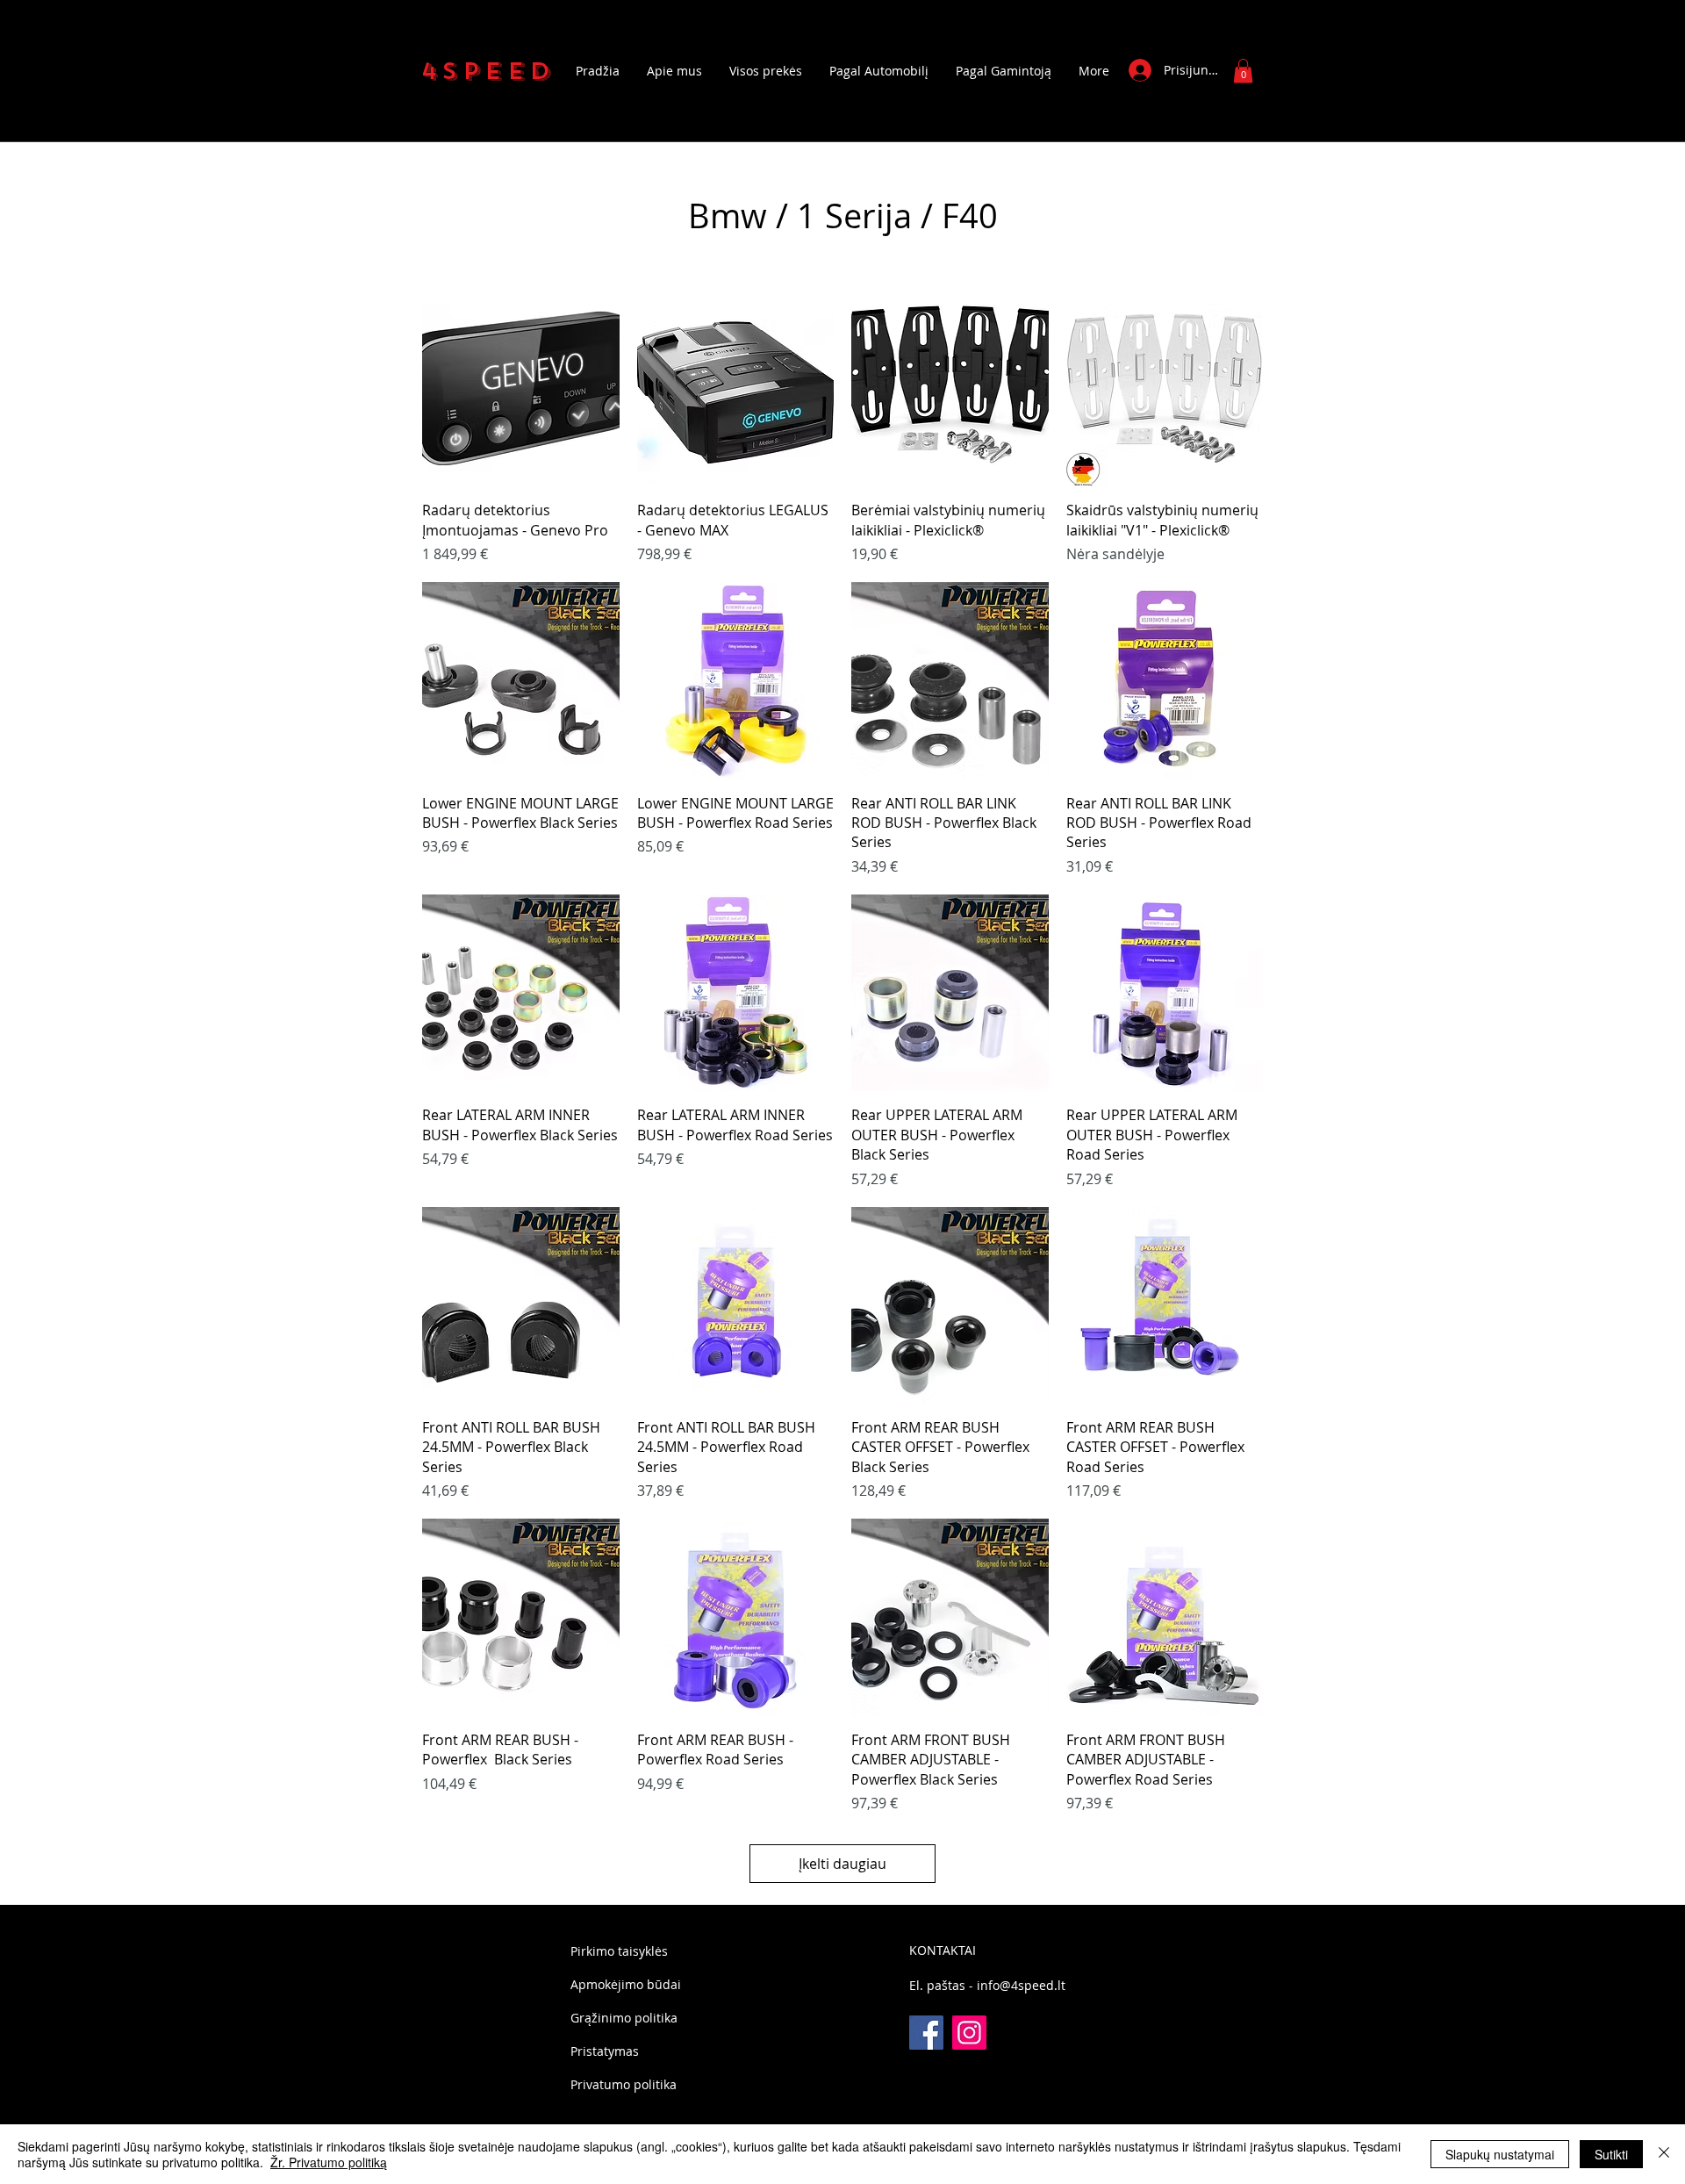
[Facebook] (926, 2033)
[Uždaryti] (1664, 2154)
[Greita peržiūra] (521, 388)
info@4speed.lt (1021, 1985)
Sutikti (1611, 2154)
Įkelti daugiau (842, 1864)
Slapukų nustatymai (1500, 2154)
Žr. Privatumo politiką (329, 2162)
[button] (1243, 71)
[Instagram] (969, 2033)
